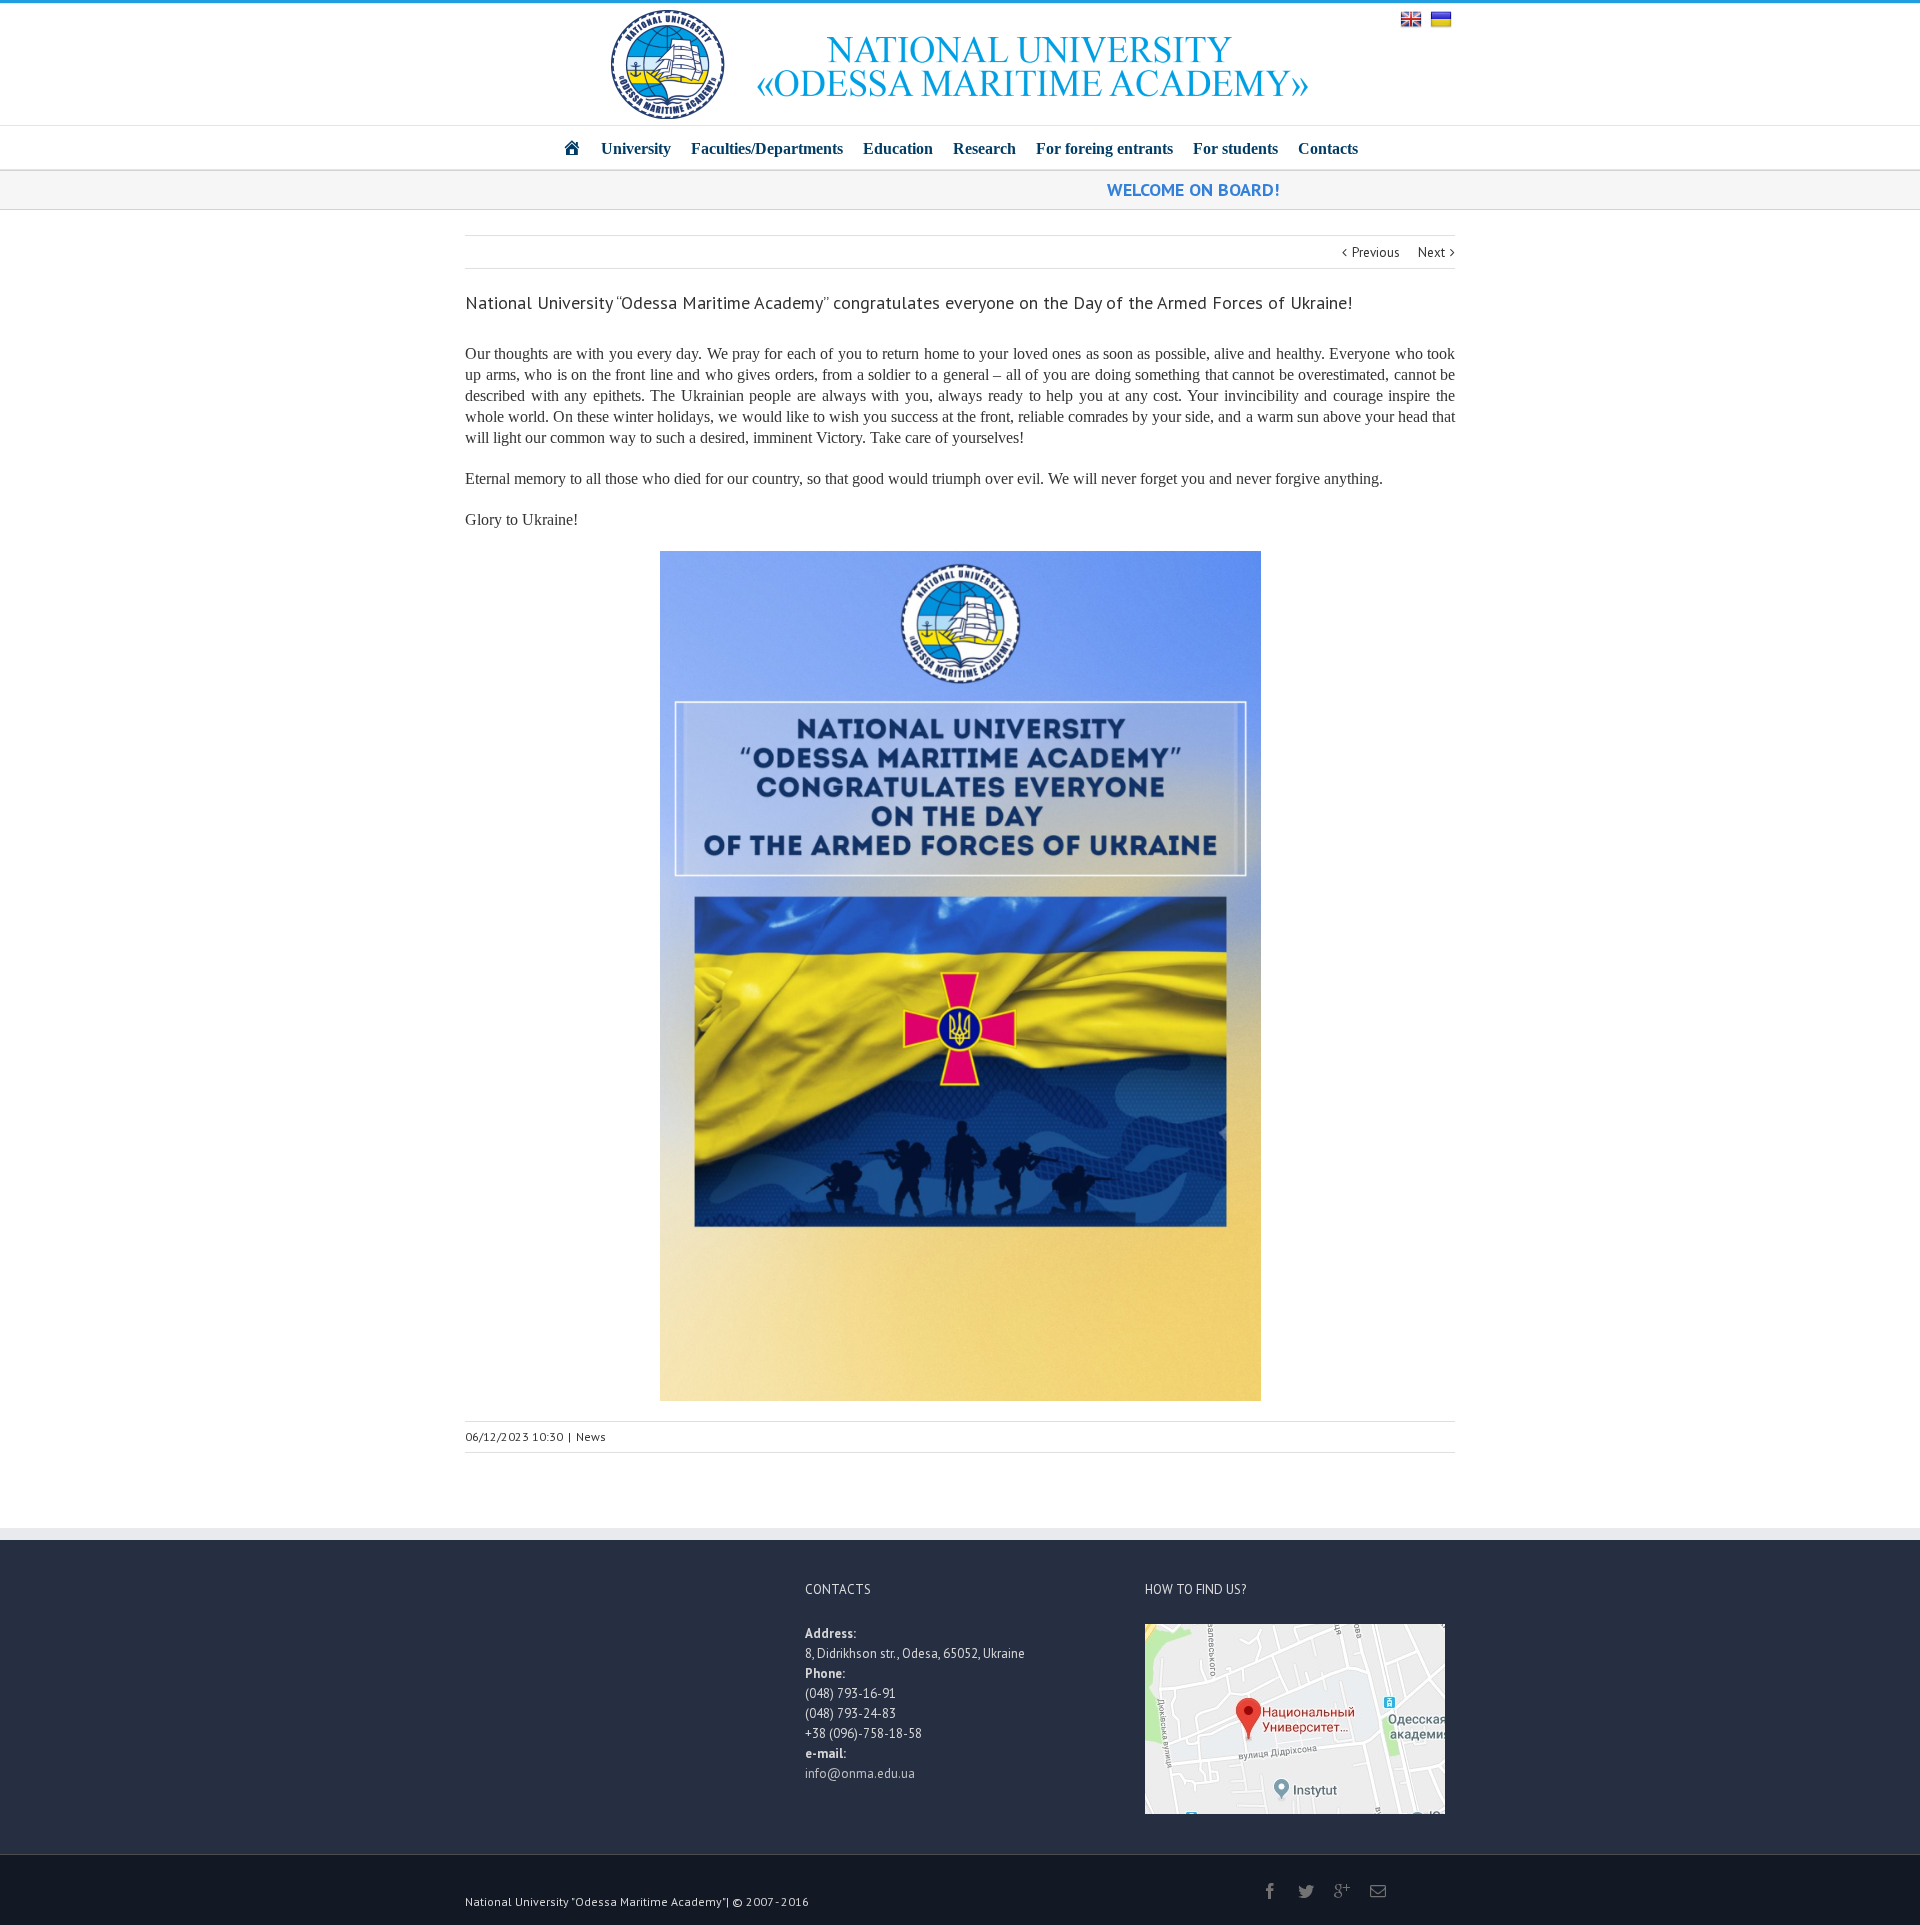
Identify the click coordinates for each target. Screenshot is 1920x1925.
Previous (1376, 252)
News (591, 1436)
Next (1431, 252)
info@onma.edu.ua (860, 1773)
